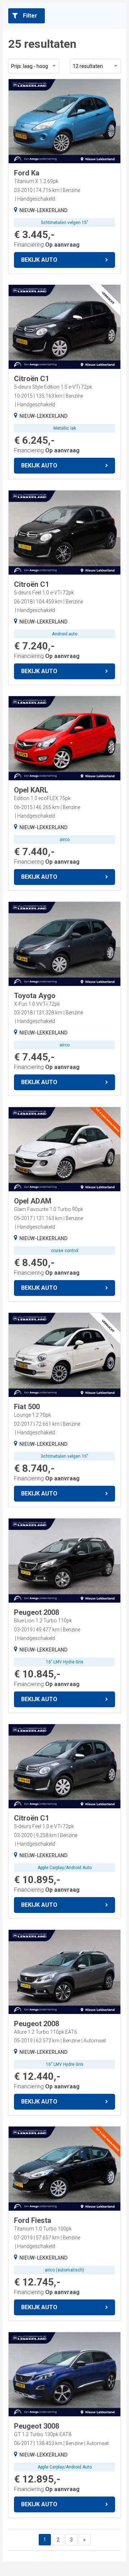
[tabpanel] (64, 121)
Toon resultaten (46, 2563)
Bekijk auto (39, 260)
